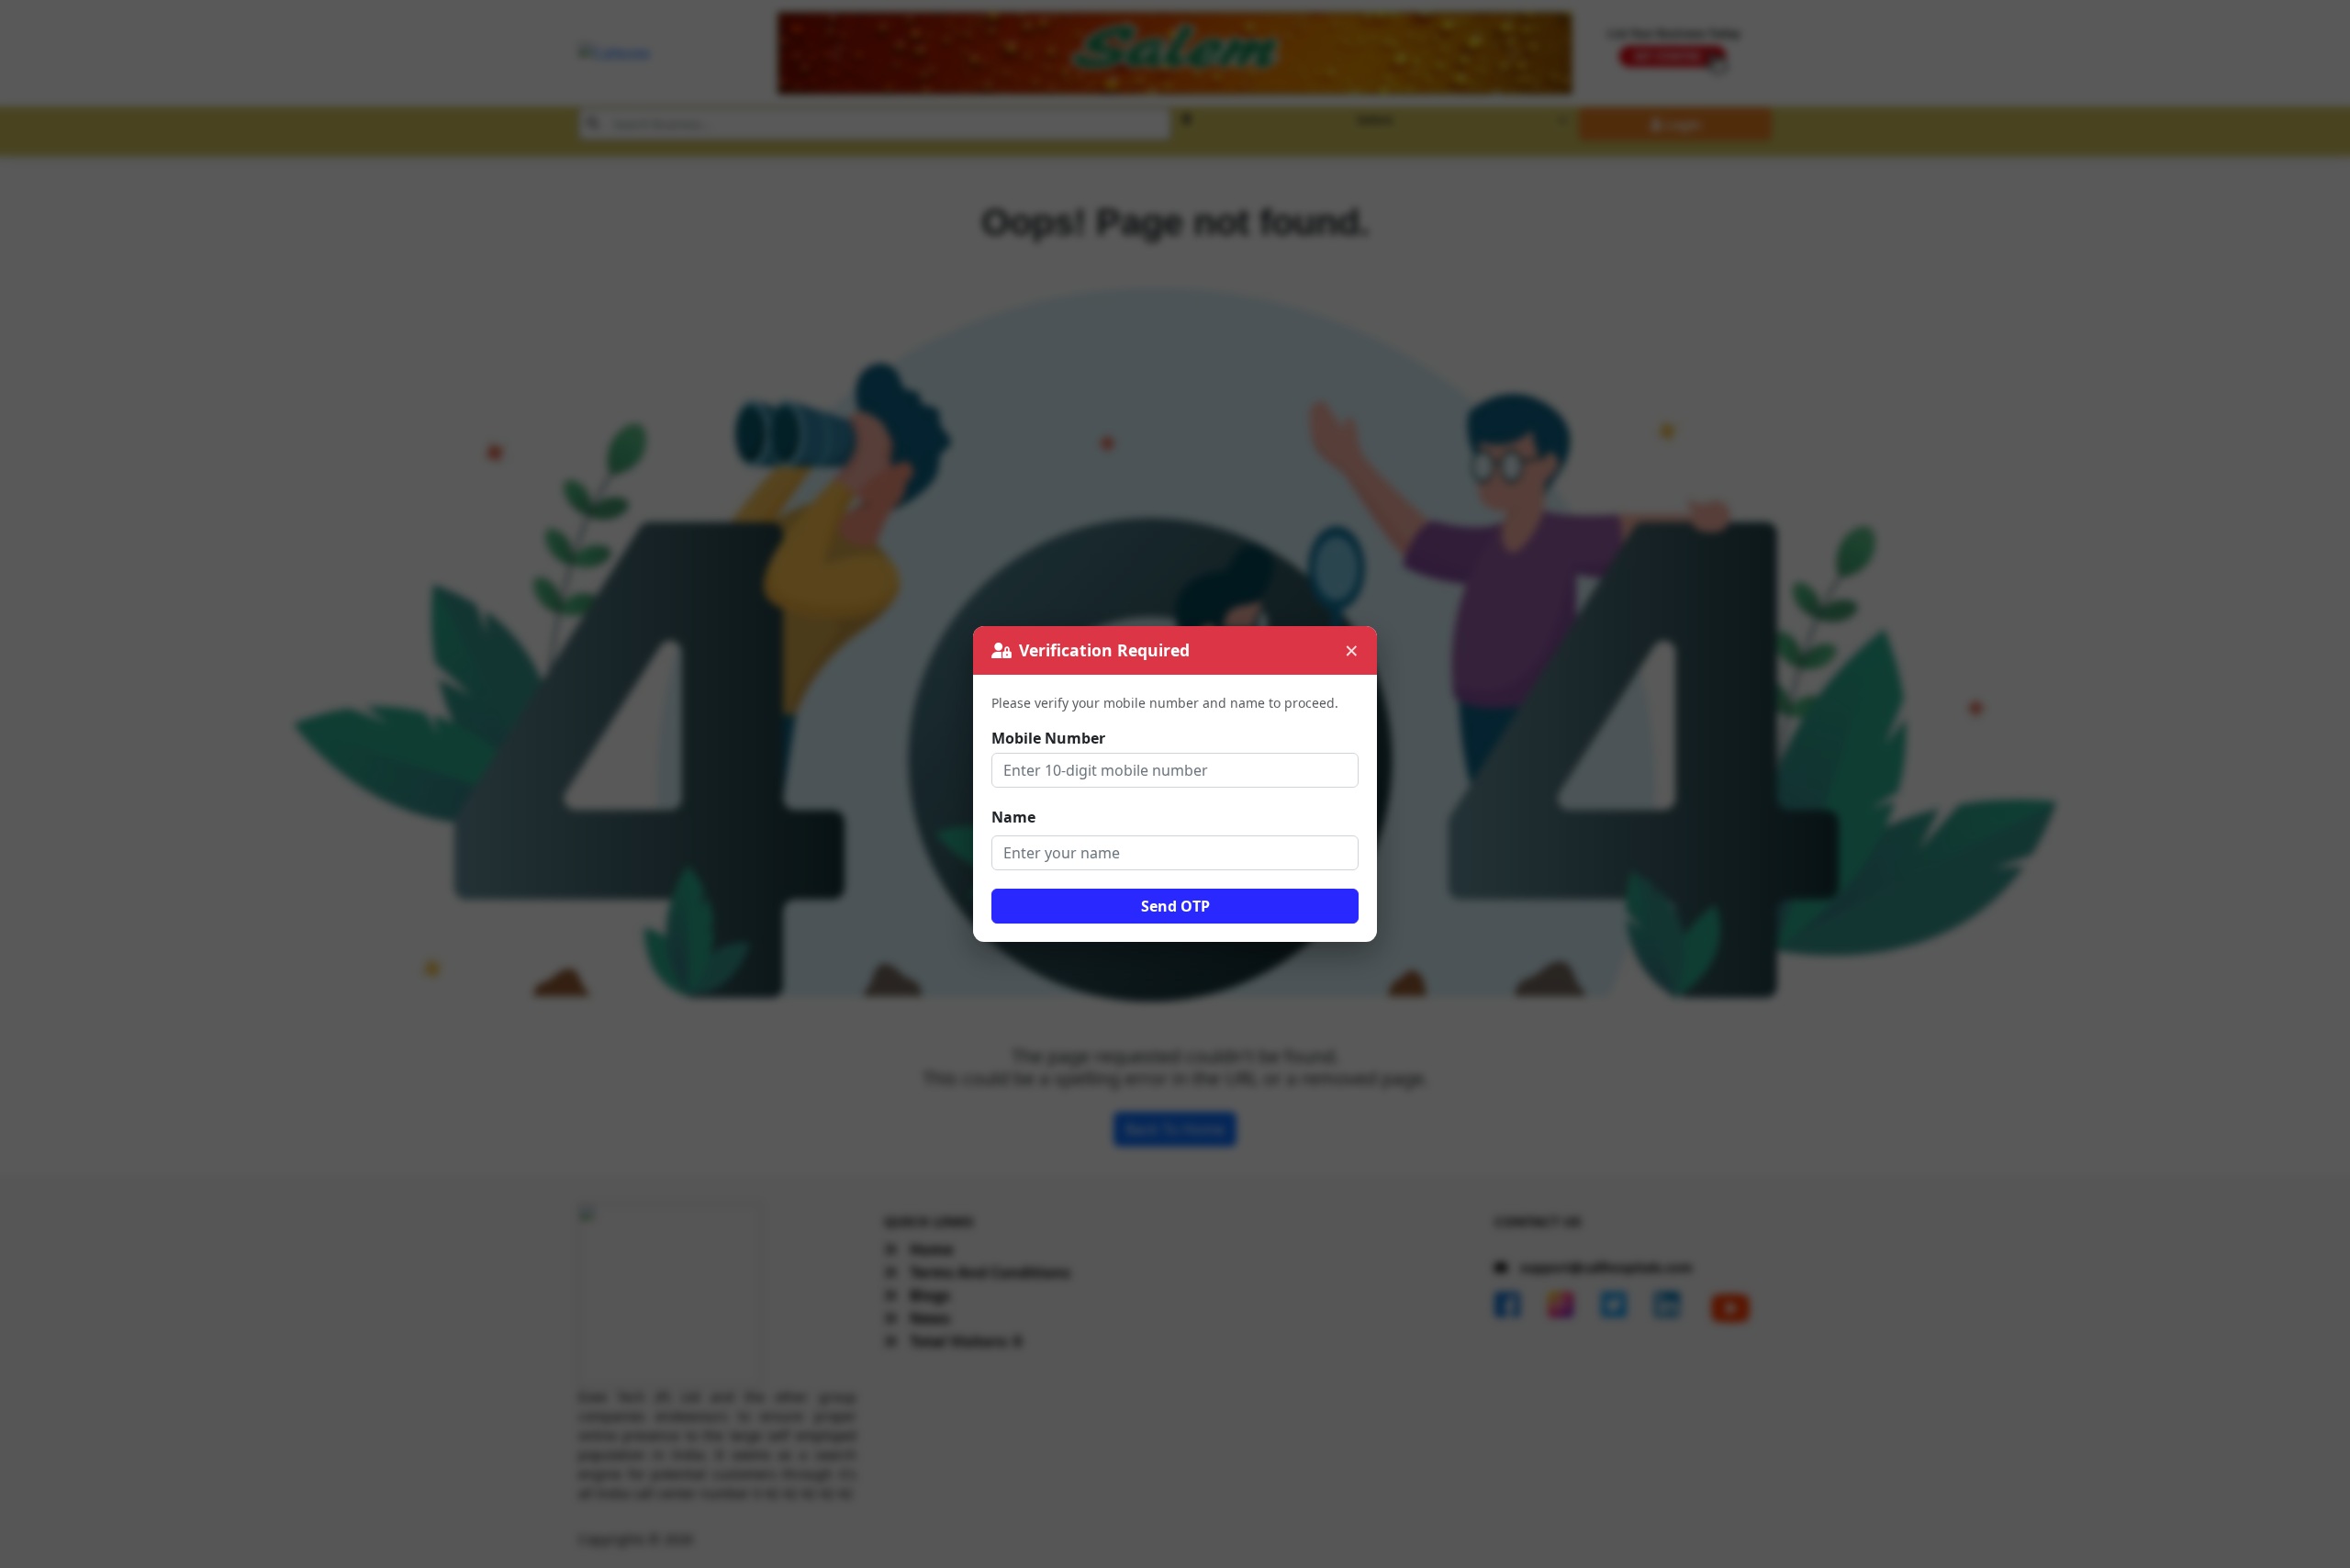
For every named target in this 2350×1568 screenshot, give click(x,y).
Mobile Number (1048, 738)
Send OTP (1175, 906)
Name (1013, 817)
